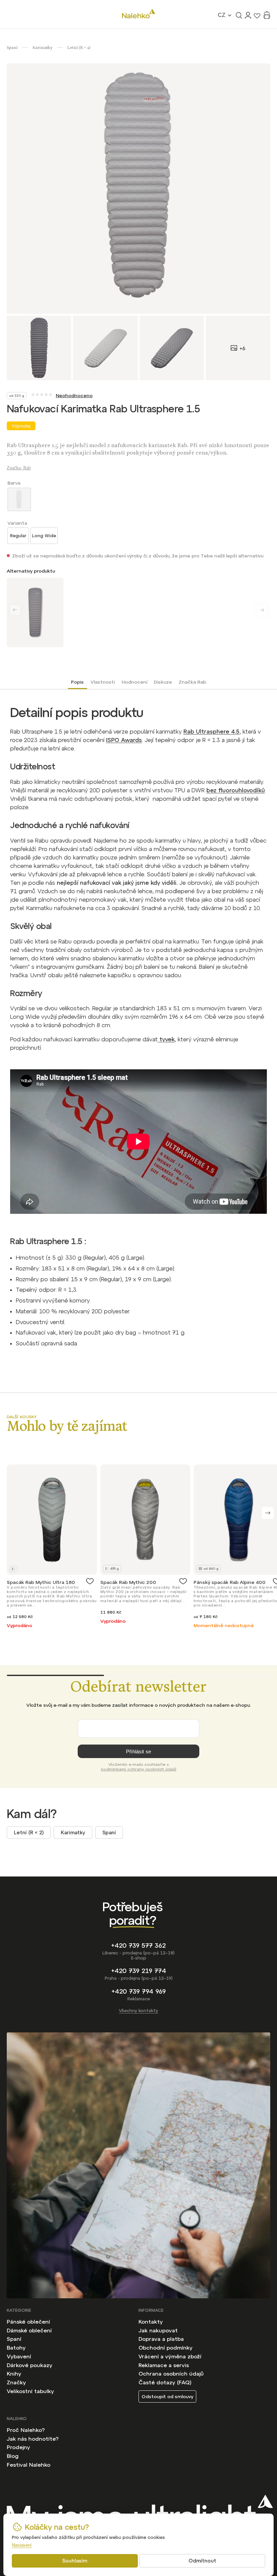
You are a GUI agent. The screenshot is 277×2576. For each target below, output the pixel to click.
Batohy (16, 2348)
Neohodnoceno (74, 395)
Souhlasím (75, 2561)
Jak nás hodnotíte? (33, 2439)
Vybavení (19, 2356)
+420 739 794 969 (139, 1991)
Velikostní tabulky (30, 2391)
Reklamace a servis (164, 2365)
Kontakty (151, 2322)
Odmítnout (202, 2561)
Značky (16, 2382)
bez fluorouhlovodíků (236, 790)
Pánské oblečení (28, 2322)
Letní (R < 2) (29, 1832)
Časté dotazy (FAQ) (165, 2382)
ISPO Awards (124, 740)
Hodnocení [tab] (134, 682)
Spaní (109, 1832)
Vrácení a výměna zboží (170, 2356)
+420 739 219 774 (139, 1971)
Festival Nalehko (29, 2465)
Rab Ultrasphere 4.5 (211, 732)
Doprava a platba (161, 2339)
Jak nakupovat (158, 2330)
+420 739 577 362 (138, 1945)
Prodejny (18, 2447)
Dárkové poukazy (30, 2365)
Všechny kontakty (138, 2011)
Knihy (14, 2374)
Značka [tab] (192, 682)
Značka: (19, 468)
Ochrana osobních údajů (171, 2374)
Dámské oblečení (29, 2330)
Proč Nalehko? (26, 2430)
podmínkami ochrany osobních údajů (139, 1769)
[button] (268, 1513)
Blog (13, 2456)
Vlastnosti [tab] (103, 682)
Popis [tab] (77, 682)
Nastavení (22, 2545)
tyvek (166, 1039)
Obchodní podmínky (166, 2348)
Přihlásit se (138, 1751)
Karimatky (73, 1832)
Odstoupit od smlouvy (167, 2396)
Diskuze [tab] (163, 682)
